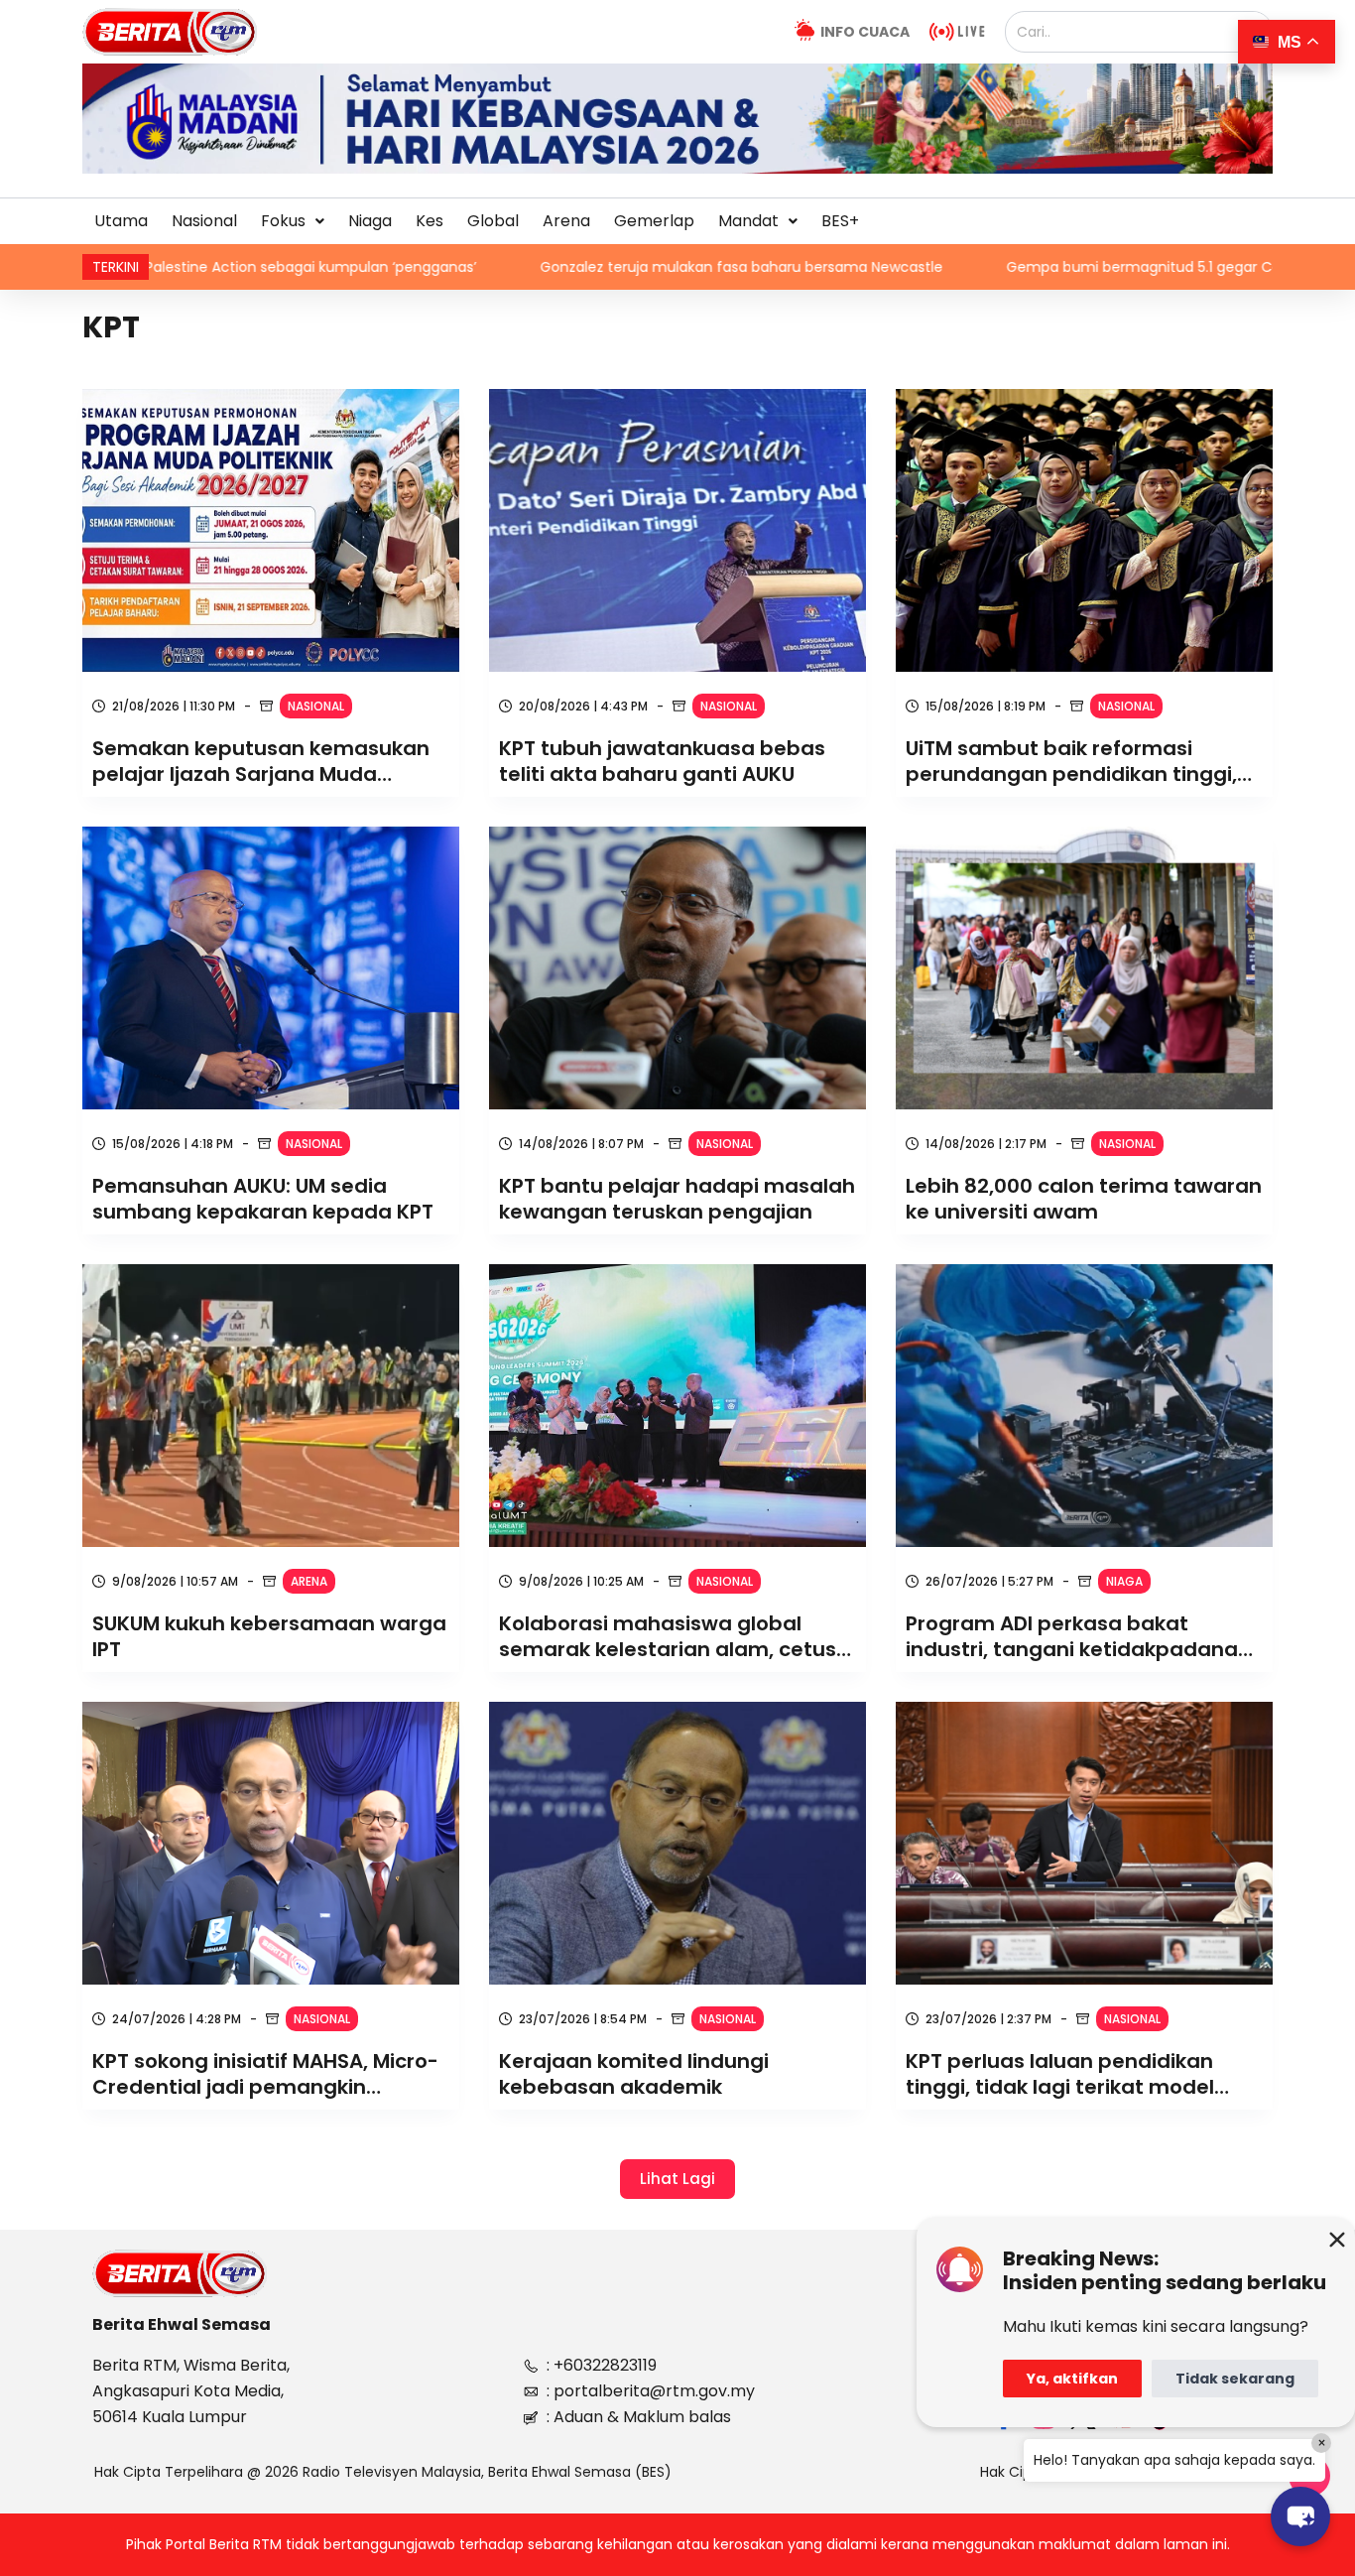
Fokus (283, 221)
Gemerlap (654, 221)
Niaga (370, 221)
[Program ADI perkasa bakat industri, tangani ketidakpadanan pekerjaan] (1084, 1406)
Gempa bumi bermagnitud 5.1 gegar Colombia (941, 267)
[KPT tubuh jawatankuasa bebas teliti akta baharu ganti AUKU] (677, 530)
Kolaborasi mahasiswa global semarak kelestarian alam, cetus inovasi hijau (668, 1636)
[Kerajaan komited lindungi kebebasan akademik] (677, 1843)
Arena (566, 221)
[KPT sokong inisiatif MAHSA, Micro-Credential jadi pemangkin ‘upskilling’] (271, 1843)
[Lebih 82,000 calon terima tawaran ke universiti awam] (1084, 968)
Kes (430, 221)
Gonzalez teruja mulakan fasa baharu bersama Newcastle (515, 267)
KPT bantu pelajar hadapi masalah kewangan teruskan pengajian (677, 1199)
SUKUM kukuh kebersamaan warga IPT (269, 1636)
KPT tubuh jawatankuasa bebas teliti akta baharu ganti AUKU (662, 761)
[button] (293, 221)
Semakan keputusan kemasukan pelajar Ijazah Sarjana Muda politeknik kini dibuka (261, 761)
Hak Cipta (1013, 2472)
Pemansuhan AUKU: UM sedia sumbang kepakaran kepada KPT (263, 1199)
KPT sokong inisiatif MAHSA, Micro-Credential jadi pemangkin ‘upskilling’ (265, 2074)
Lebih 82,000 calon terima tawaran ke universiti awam (1084, 1199)
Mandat (748, 221)
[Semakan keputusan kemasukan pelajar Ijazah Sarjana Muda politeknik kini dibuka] (271, 530)
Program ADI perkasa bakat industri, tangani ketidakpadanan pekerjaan (1078, 1636)
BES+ (840, 221)
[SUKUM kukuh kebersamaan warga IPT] (271, 1406)
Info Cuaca (865, 32)
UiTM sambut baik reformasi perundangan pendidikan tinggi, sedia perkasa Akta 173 (1071, 761)
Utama (121, 221)
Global (493, 221)
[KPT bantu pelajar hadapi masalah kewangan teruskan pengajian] (677, 968)
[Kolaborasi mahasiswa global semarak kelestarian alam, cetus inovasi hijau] (677, 1406)
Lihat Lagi (677, 2179)
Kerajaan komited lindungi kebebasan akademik (634, 2074)
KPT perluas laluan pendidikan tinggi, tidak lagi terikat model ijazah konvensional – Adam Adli (1071, 2074)
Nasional (204, 221)
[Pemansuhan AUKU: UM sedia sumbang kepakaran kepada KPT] (271, 968)
